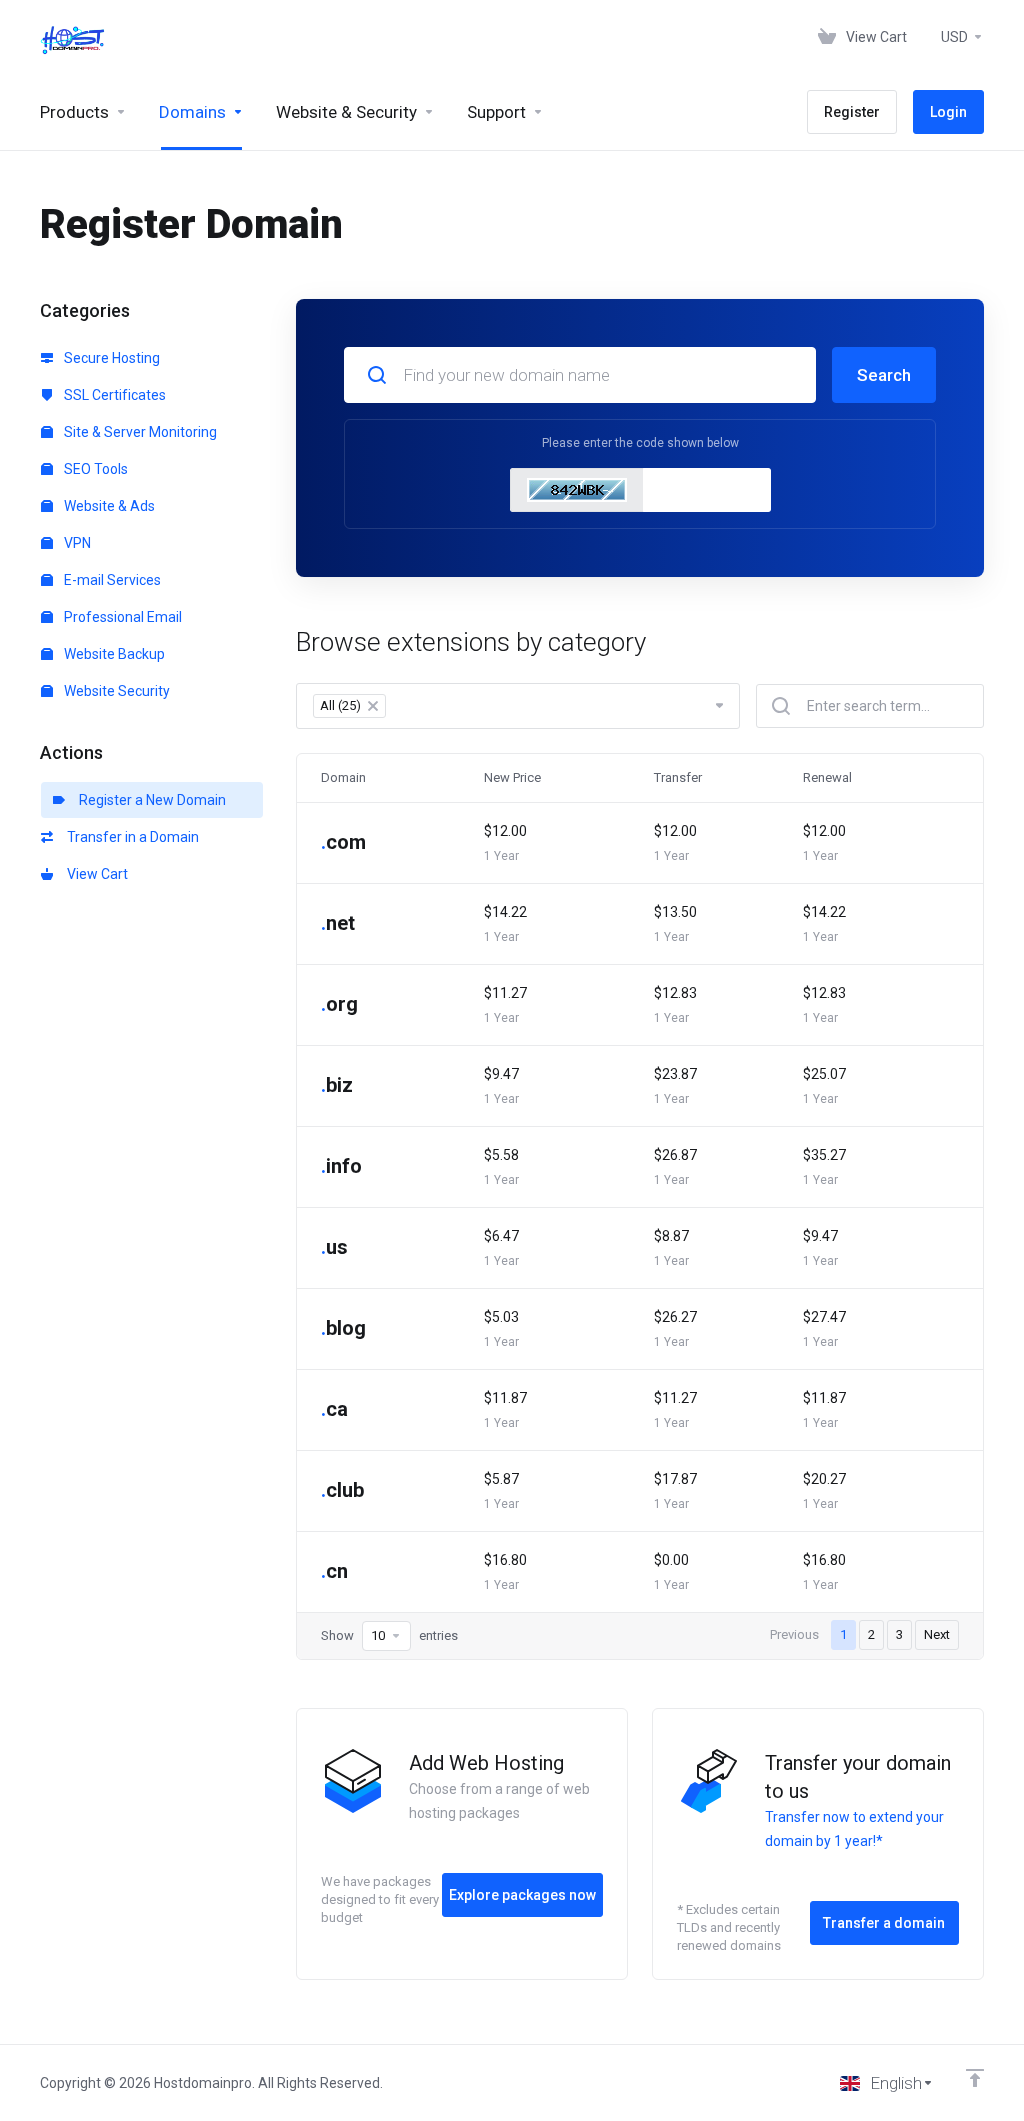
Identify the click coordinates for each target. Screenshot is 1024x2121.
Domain (343, 777)
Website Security (115, 691)
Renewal (827, 777)
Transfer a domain (884, 1923)
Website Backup (113, 654)
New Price (512, 777)
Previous (794, 1634)
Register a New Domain (149, 800)
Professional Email (121, 617)
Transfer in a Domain (130, 837)
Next (937, 1634)
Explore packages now (522, 1895)
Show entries (389, 1635)
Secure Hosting (110, 358)
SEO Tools (94, 469)
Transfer (678, 777)
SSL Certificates (113, 395)
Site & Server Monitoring (139, 432)
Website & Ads (108, 506)
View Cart (94, 874)
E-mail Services (111, 580)
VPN (76, 543)
